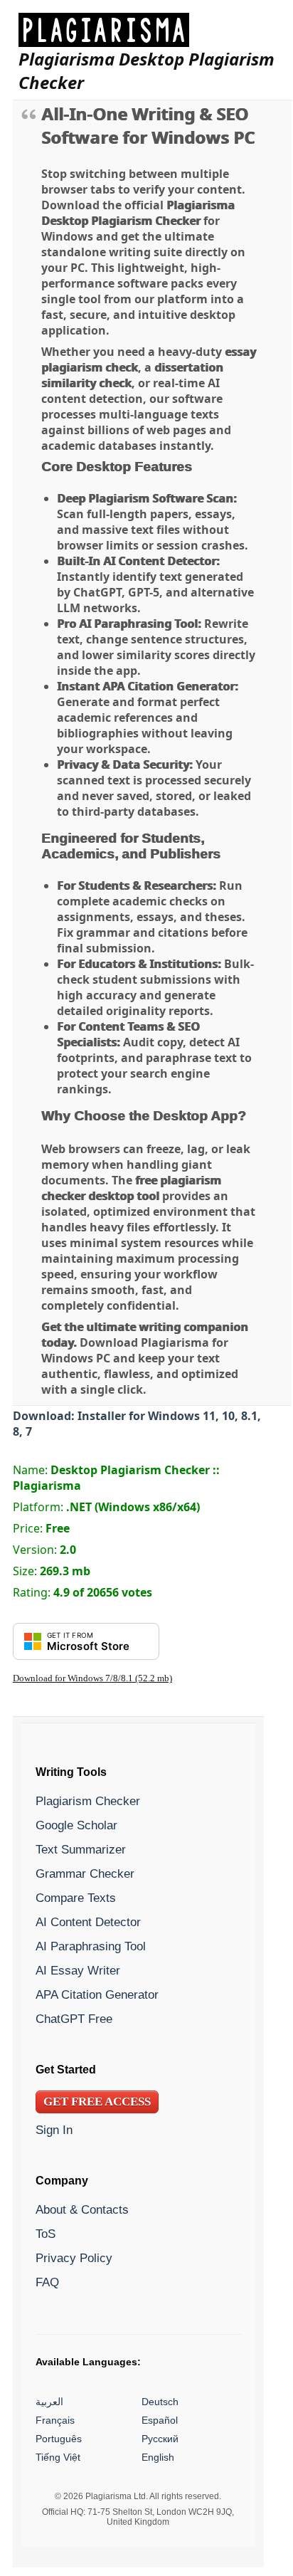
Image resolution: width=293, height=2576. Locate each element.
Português (59, 2439)
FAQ (47, 2282)
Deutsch (160, 2402)
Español (160, 2420)
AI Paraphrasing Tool (91, 1946)
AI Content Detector (88, 1922)
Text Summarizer (81, 1849)
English (158, 2457)
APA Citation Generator (97, 1994)
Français (55, 2420)
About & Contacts (82, 2209)
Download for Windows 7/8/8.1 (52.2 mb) (92, 1678)
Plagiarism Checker (88, 1801)
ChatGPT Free (74, 2019)
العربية (49, 2402)
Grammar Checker (85, 1873)
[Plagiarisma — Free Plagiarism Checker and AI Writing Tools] (152, 30)
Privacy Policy (74, 2258)
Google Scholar (76, 1825)
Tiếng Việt (58, 2457)
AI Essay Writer (78, 1970)
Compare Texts (76, 1898)
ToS (46, 2234)
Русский (160, 2439)
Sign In (54, 2130)
